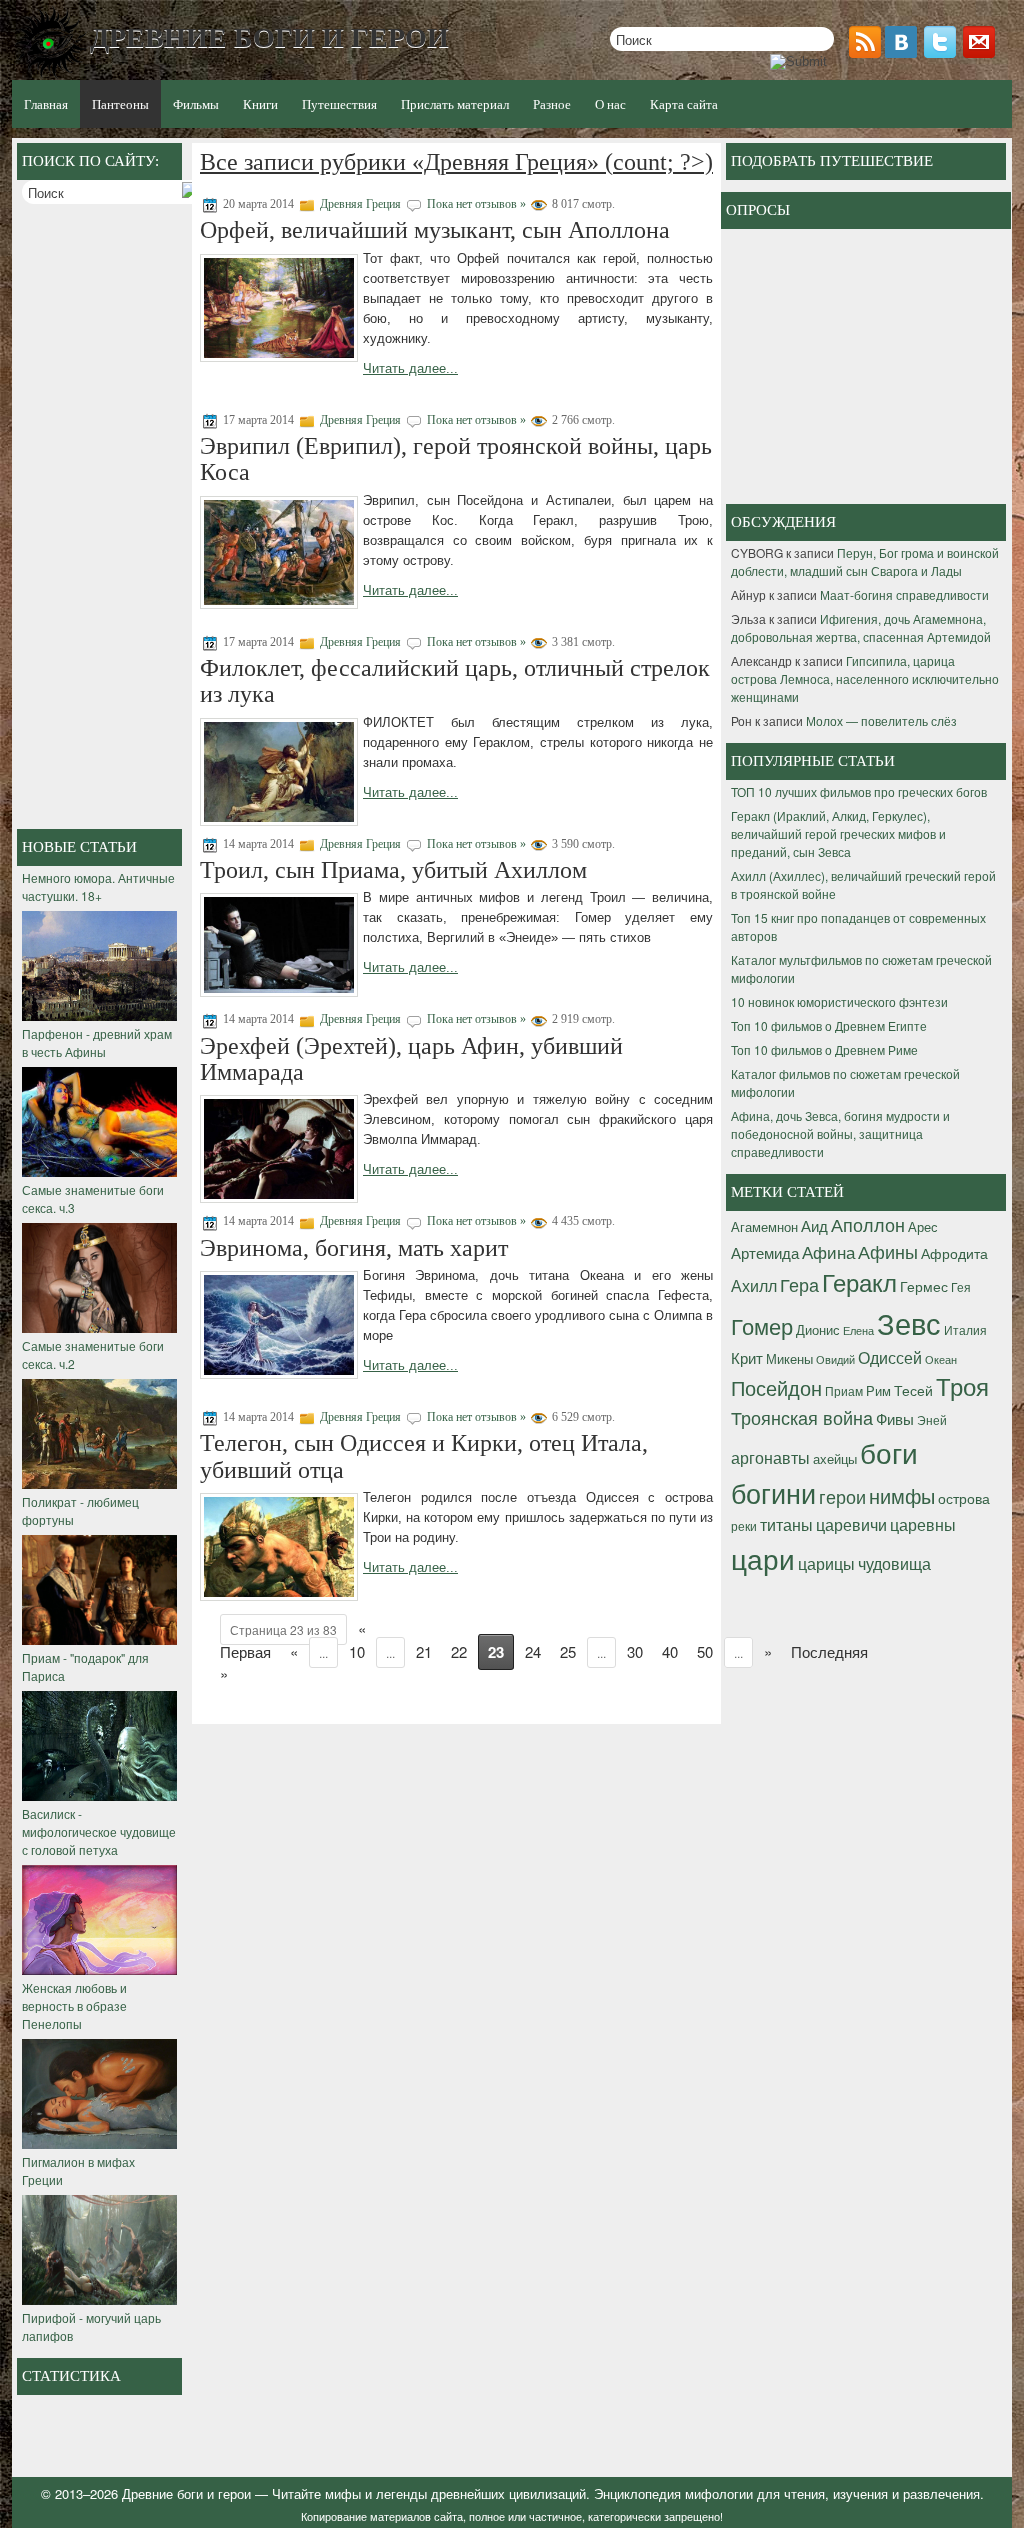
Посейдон (776, 1387)
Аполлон (868, 1224)
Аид (814, 1225)
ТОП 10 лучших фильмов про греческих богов (859, 791)
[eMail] (981, 52)
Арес (923, 1226)
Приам (844, 1390)
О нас (610, 104)
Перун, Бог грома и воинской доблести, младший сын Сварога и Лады (865, 561)
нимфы (902, 1496)
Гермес (924, 1286)
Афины (888, 1251)
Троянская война (802, 1417)
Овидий (835, 1359)
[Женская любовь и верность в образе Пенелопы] (99, 1969)
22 (459, 1651)
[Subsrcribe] (867, 52)
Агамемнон (764, 1226)
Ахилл (754, 1285)
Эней (932, 1420)
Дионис (818, 1329)
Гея (961, 1286)
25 (568, 1651)
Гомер (762, 1325)
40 (670, 1651)
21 (424, 1651)
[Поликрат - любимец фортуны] (99, 1483)
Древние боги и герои (186, 2493)
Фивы (895, 1418)
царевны (923, 1524)
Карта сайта (684, 104)
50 (705, 1651)
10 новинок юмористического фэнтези (839, 1001)
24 (533, 1651)
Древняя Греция (360, 204)
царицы (826, 1563)
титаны (786, 1524)
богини (773, 1492)
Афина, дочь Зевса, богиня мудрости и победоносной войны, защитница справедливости (840, 1133)
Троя (962, 1386)
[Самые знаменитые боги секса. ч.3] (99, 1171)
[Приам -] (99, 1639)
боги (889, 1452)
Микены (789, 1358)
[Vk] (903, 52)
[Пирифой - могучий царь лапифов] (99, 2299)
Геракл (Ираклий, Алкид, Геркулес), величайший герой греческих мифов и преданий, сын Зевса (838, 833)
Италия (965, 1329)
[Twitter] (942, 52)
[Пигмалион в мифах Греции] (99, 2143)
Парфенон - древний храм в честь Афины (97, 1042)
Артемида (765, 1252)
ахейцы (835, 1458)
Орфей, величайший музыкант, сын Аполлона (435, 230)
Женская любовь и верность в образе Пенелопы (74, 2005)
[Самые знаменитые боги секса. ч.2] (99, 1327)
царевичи (851, 1524)
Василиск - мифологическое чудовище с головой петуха (99, 1831)
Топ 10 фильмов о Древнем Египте (829, 1025)
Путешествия (339, 104)
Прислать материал (455, 104)
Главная (46, 104)
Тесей (913, 1390)
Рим (878, 1390)
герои (842, 1496)
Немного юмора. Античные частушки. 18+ (98, 886)
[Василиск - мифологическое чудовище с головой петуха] (99, 1795)
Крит (747, 1357)
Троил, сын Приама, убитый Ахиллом (393, 870)
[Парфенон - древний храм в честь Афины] (99, 1015)
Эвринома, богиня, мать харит (354, 1248)
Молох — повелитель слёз (881, 720)
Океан (941, 1359)
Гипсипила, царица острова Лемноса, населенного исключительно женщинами (865, 678)
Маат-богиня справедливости (904, 594)
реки (744, 1525)
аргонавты (770, 1457)
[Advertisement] (102, 519)
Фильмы (196, 104)
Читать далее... (410, 368)
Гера (799, 1284)
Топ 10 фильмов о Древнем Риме (824, 1049)
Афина (828, 1252)
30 (635, 1651)
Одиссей (890, 1357)
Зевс (909, 1322)
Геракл (859, 1282)
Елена (858, 1330)
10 (357, 1651)
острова (964, 1498)
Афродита (954, 1253)
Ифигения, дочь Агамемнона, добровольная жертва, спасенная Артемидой (861, 627)
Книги (260, 104)
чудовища (894, 1563)
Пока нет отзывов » (476, 204)
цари (763, 1557)
